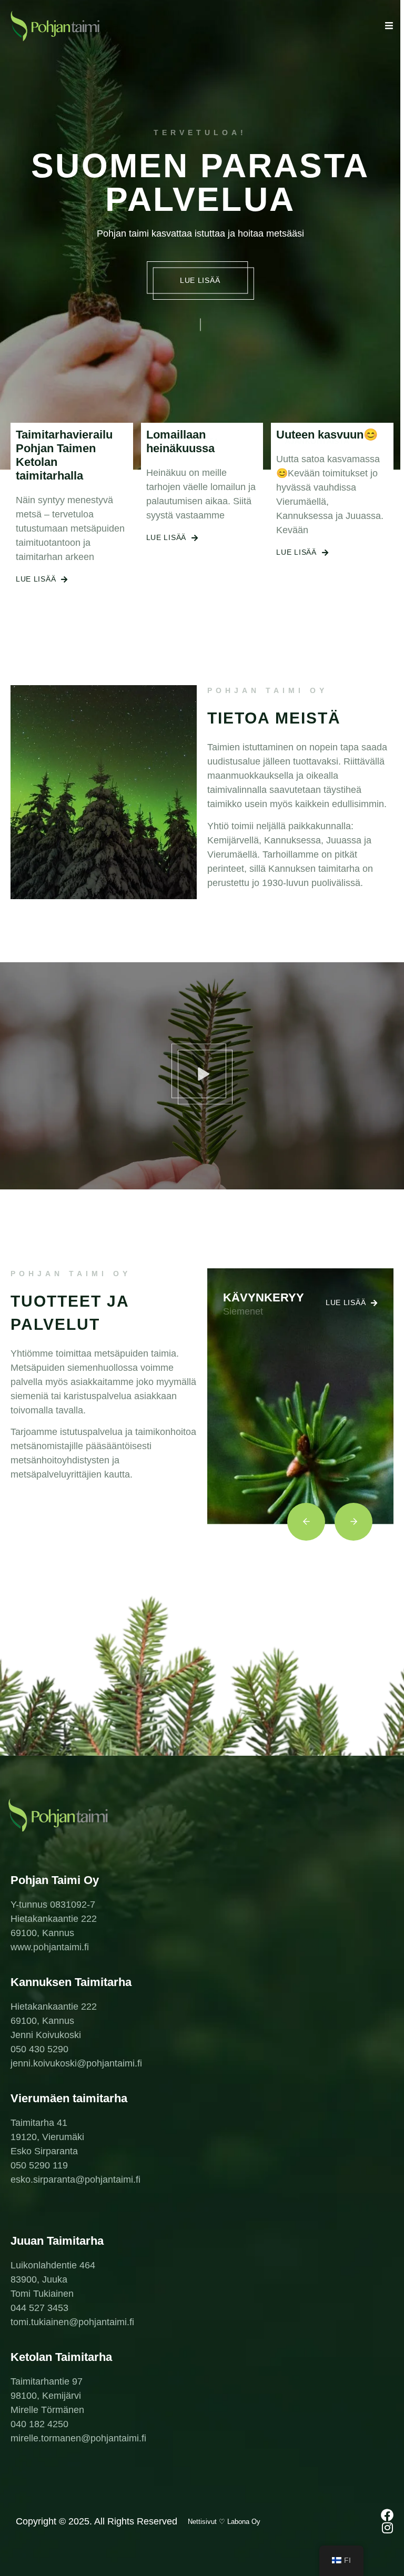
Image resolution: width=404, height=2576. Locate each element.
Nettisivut (202, 2522)
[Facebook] (387, 2515)
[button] (202, 1076)
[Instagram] (387, 2528)
